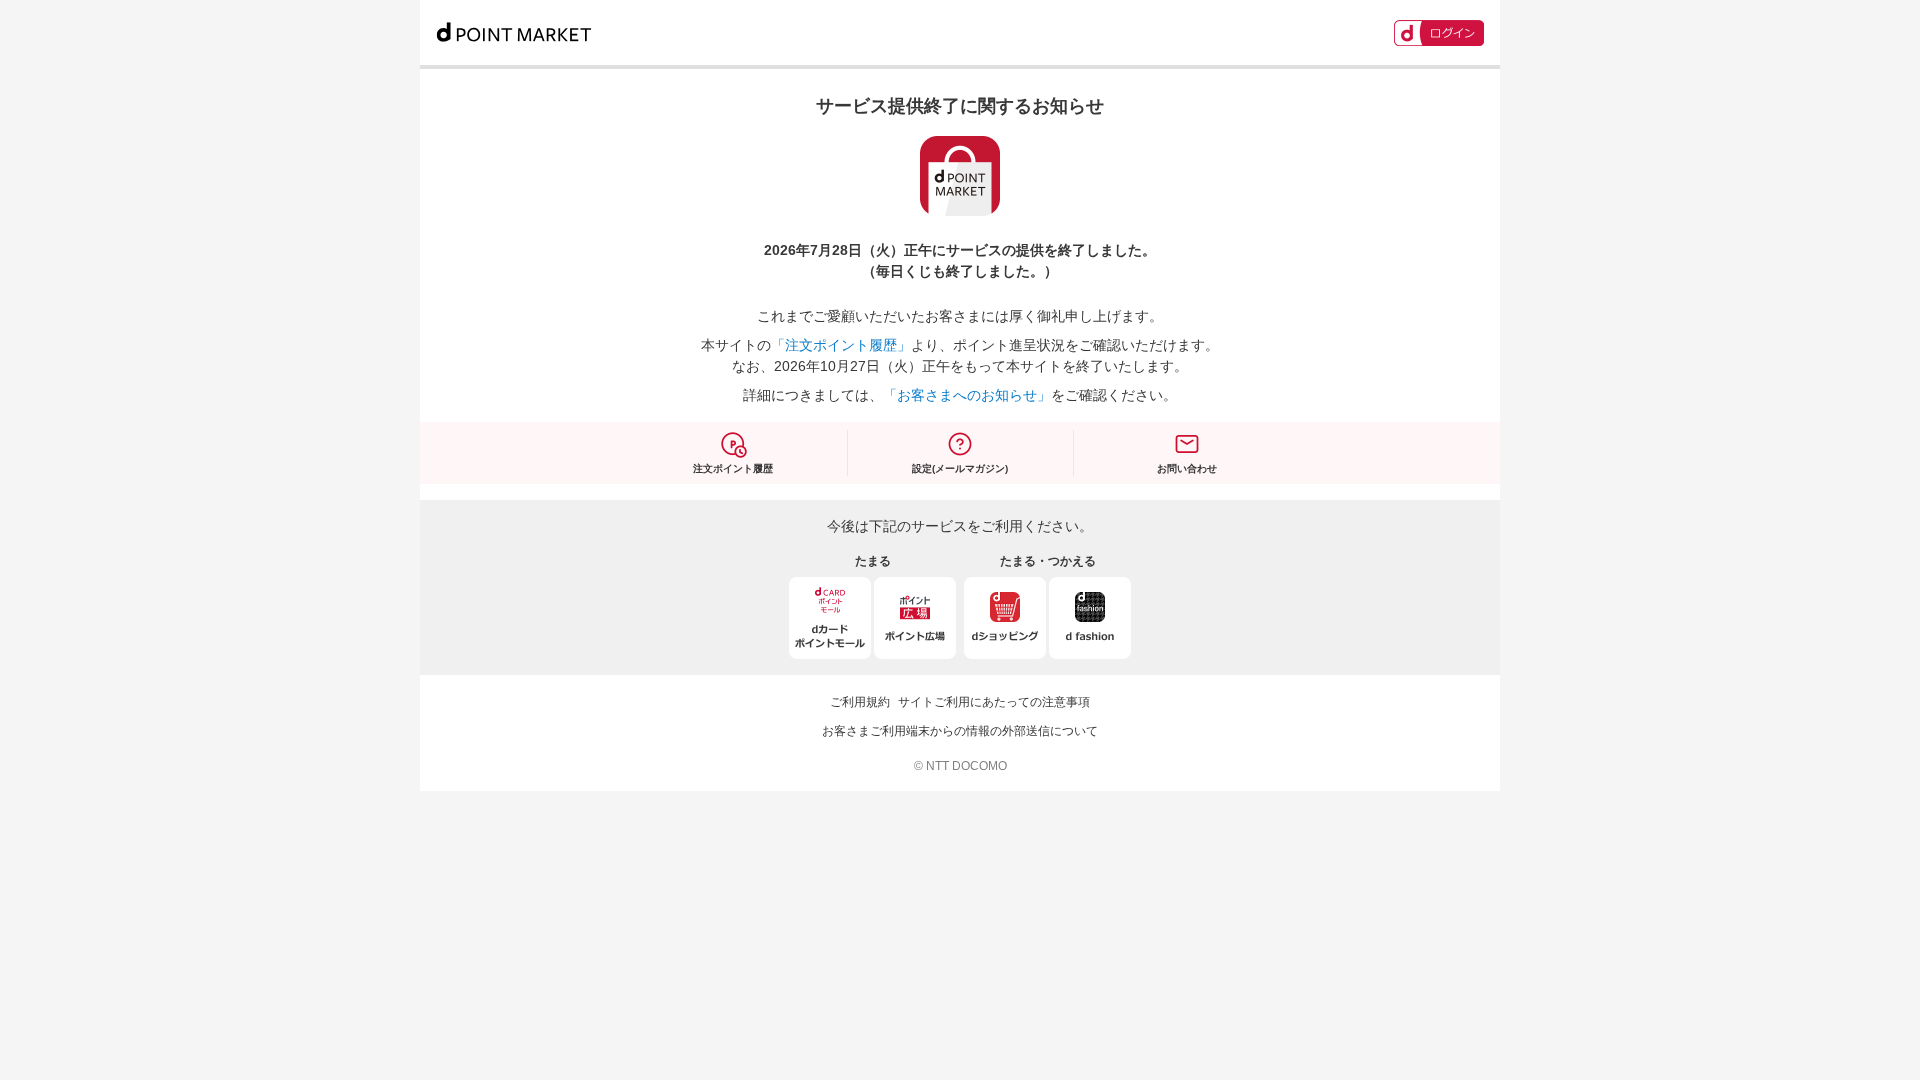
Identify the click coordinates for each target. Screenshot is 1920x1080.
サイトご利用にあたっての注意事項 (994, 702)
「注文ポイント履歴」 (841, 345)
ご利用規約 (860, 702)
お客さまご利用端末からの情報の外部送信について (960, 731)
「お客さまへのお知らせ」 (967, 395)
